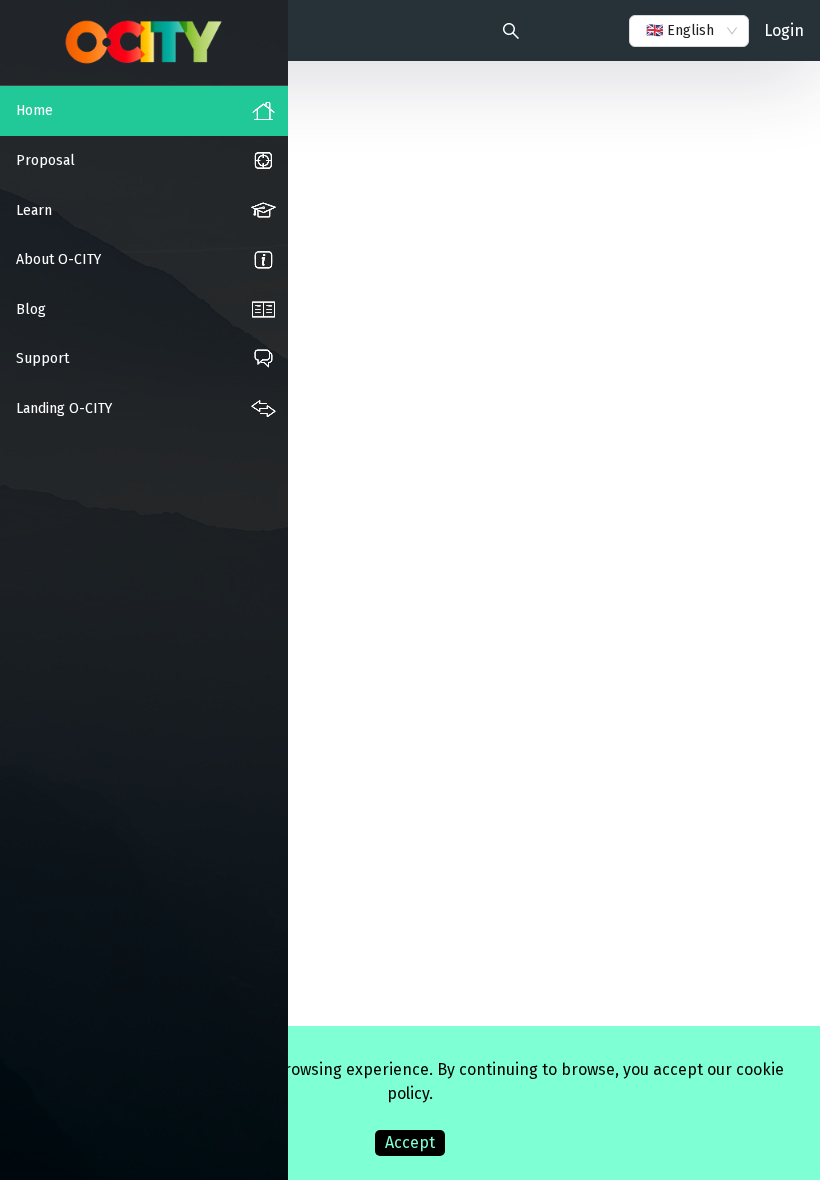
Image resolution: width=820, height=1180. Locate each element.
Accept (410, 1142)
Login (784, 30)
